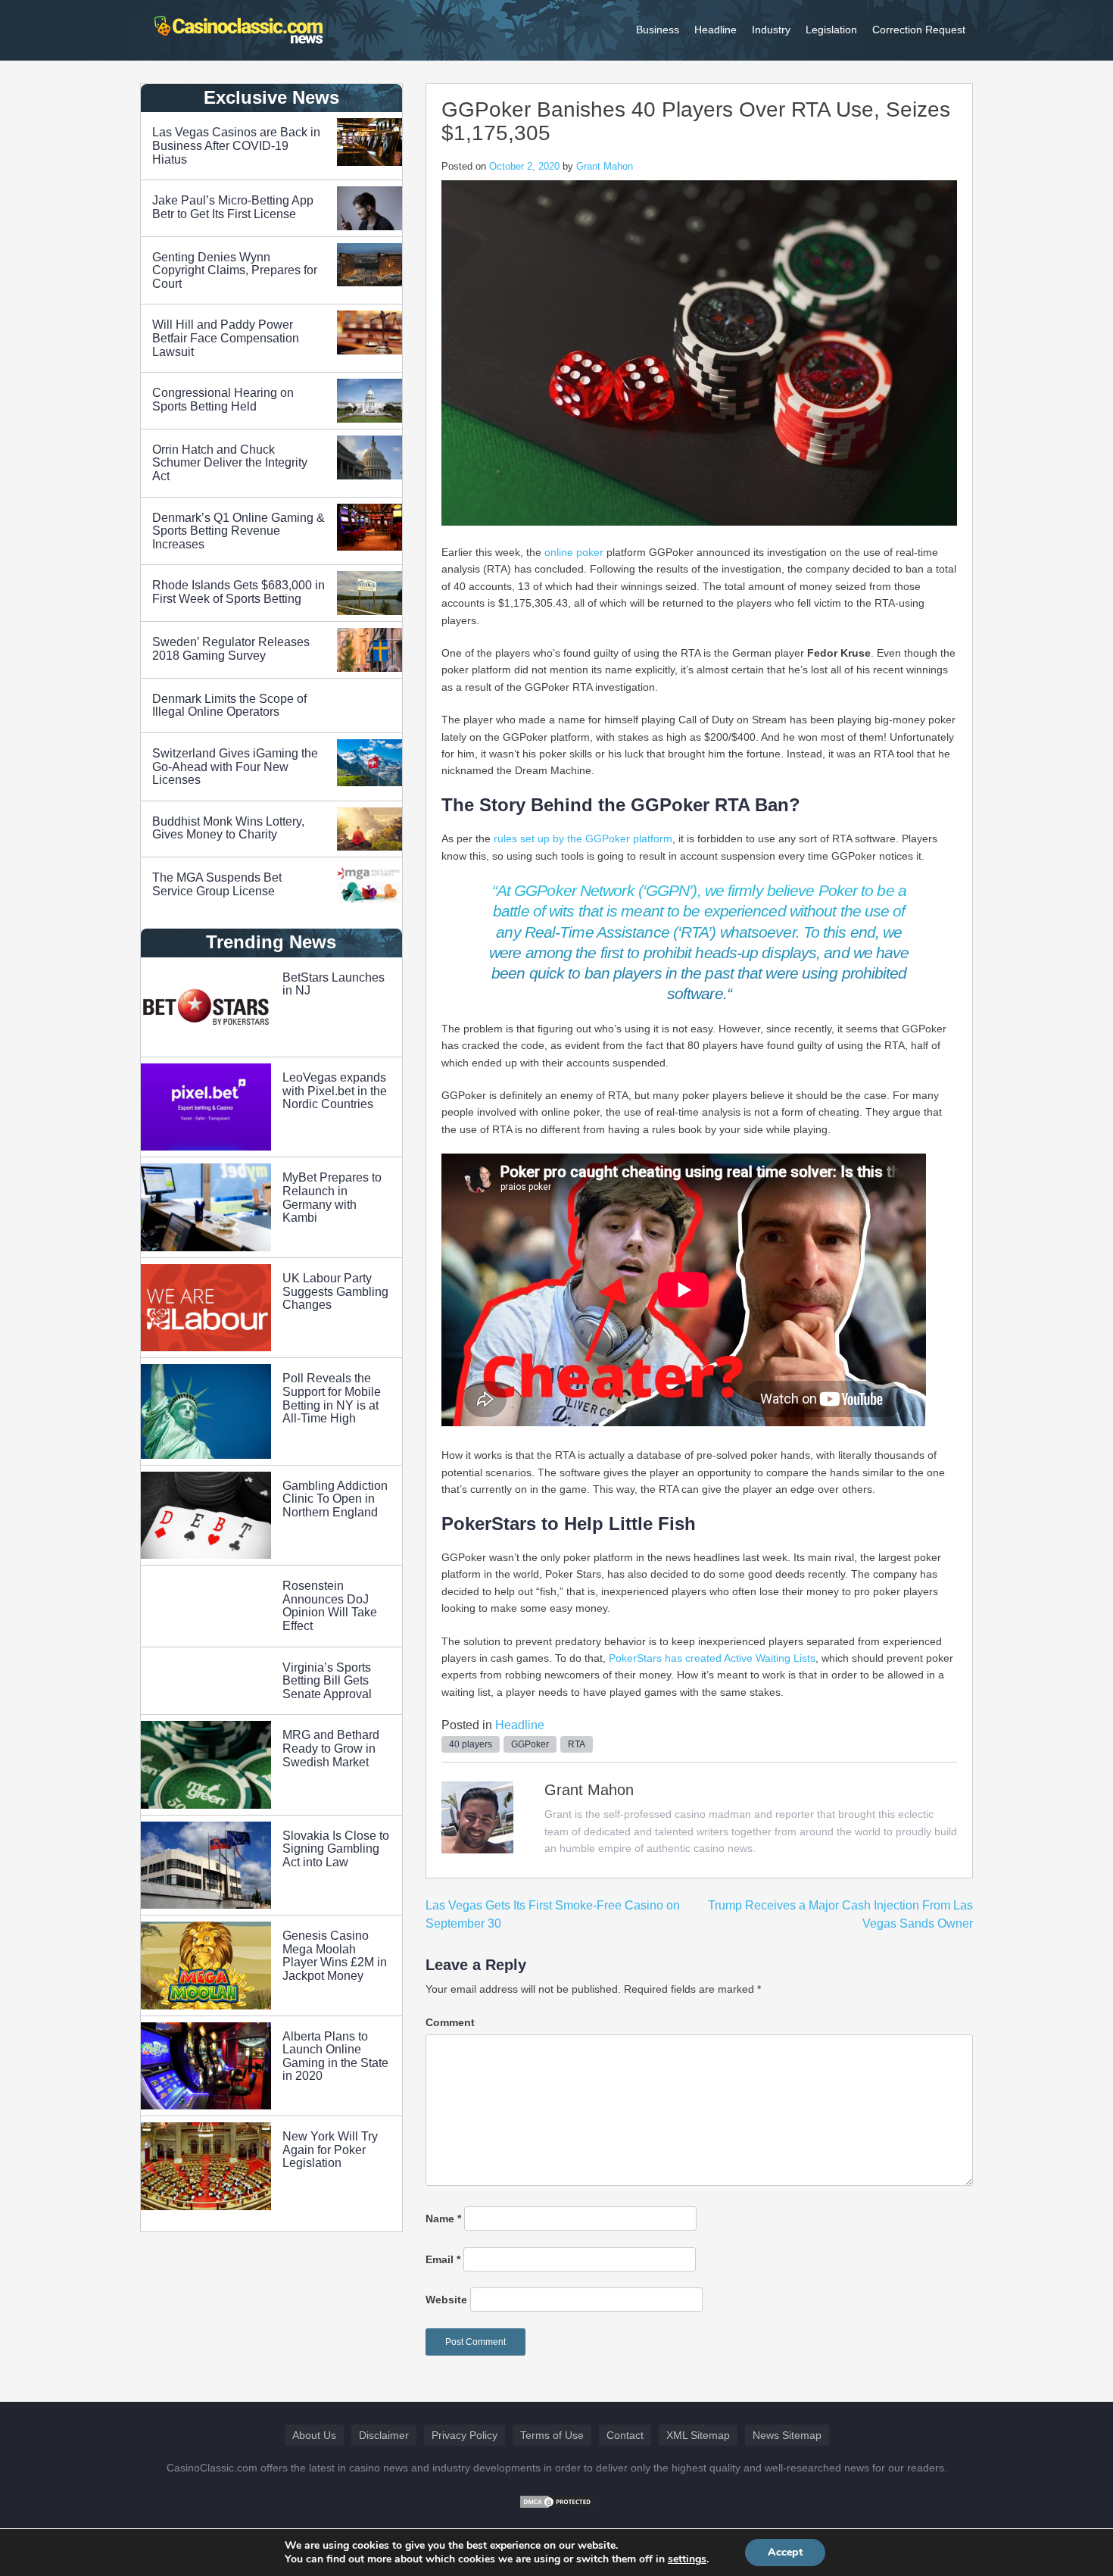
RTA (577, 1744)
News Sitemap (787, 2435)
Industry (771, 30)
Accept (785, 2552)
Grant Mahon (605, 166)
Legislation (831, 30)
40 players (471, 1744)
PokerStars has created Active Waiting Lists (712, 1658)
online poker (574, 552)
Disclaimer (384, 2435)
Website (446, 2300)
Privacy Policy (465, 2435)
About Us (314, 2435)
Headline (715, 30)
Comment (450, 2022)
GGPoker (530, 1744)
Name (443, 2218)
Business (658, 30)
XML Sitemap (698, 2435)
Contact (625, 2435)
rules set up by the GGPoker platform (583, 838)
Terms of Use (552, 2435)
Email (443, 2259)
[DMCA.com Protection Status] (556, 2501)
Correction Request (919, 30)
